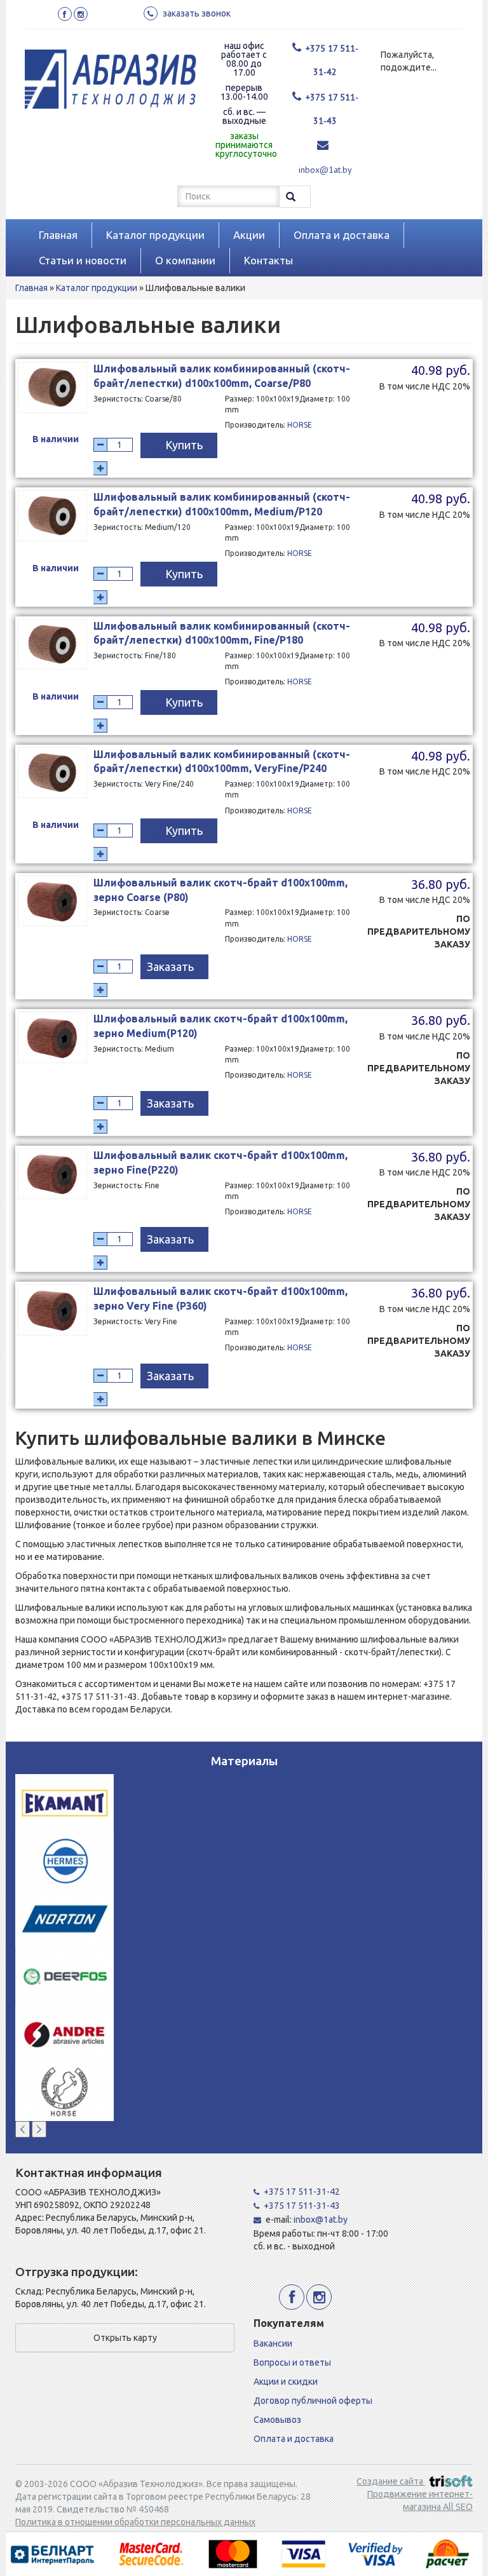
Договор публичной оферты (313, 2401)
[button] (23, 2129)
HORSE (300, 425)
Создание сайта (391, 2481)
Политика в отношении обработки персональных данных (135, 2522)
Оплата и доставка (342, 235)
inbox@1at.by (325, 170)
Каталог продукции (155, 235)
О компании (185, 260)
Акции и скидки (286, 2382)
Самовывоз (277, 2420)
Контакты (268, 260)
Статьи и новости (83, 260)
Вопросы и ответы (292, 2362)
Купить (184, 445)
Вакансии (273, 2343)
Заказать (170, 966)
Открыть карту (125, 2338)
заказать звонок (197, 13)
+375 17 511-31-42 (302, 2192)
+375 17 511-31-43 (302, 2206)
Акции (249, 235)
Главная (58, 235)
